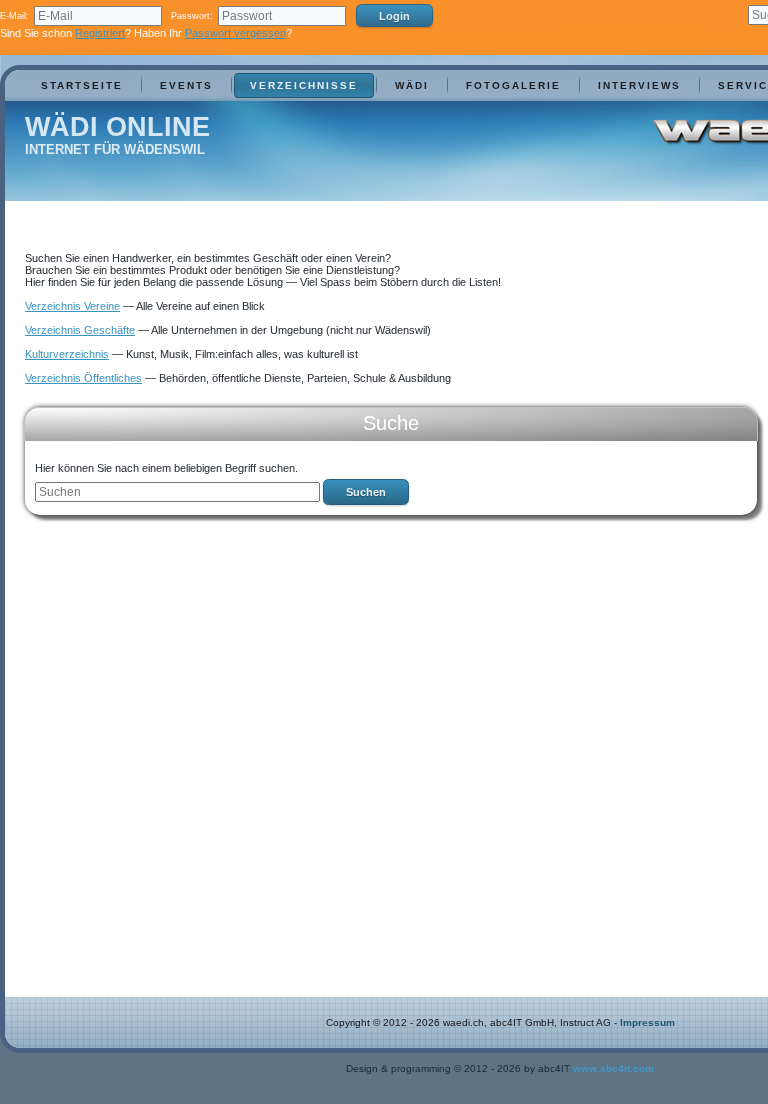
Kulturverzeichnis (67, 354)
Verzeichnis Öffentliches (83, 378)
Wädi (412, 85)
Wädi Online (117, 127)
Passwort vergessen (235, 33)
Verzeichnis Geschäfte (80, 330)
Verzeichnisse (304, 85)
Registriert (100, 33)
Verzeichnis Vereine (72, 306)
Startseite (82, 85)
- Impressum (644, 1022)
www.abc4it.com (613, 1068)
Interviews (639, 85)
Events (186, 85)
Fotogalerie (513, 85)
